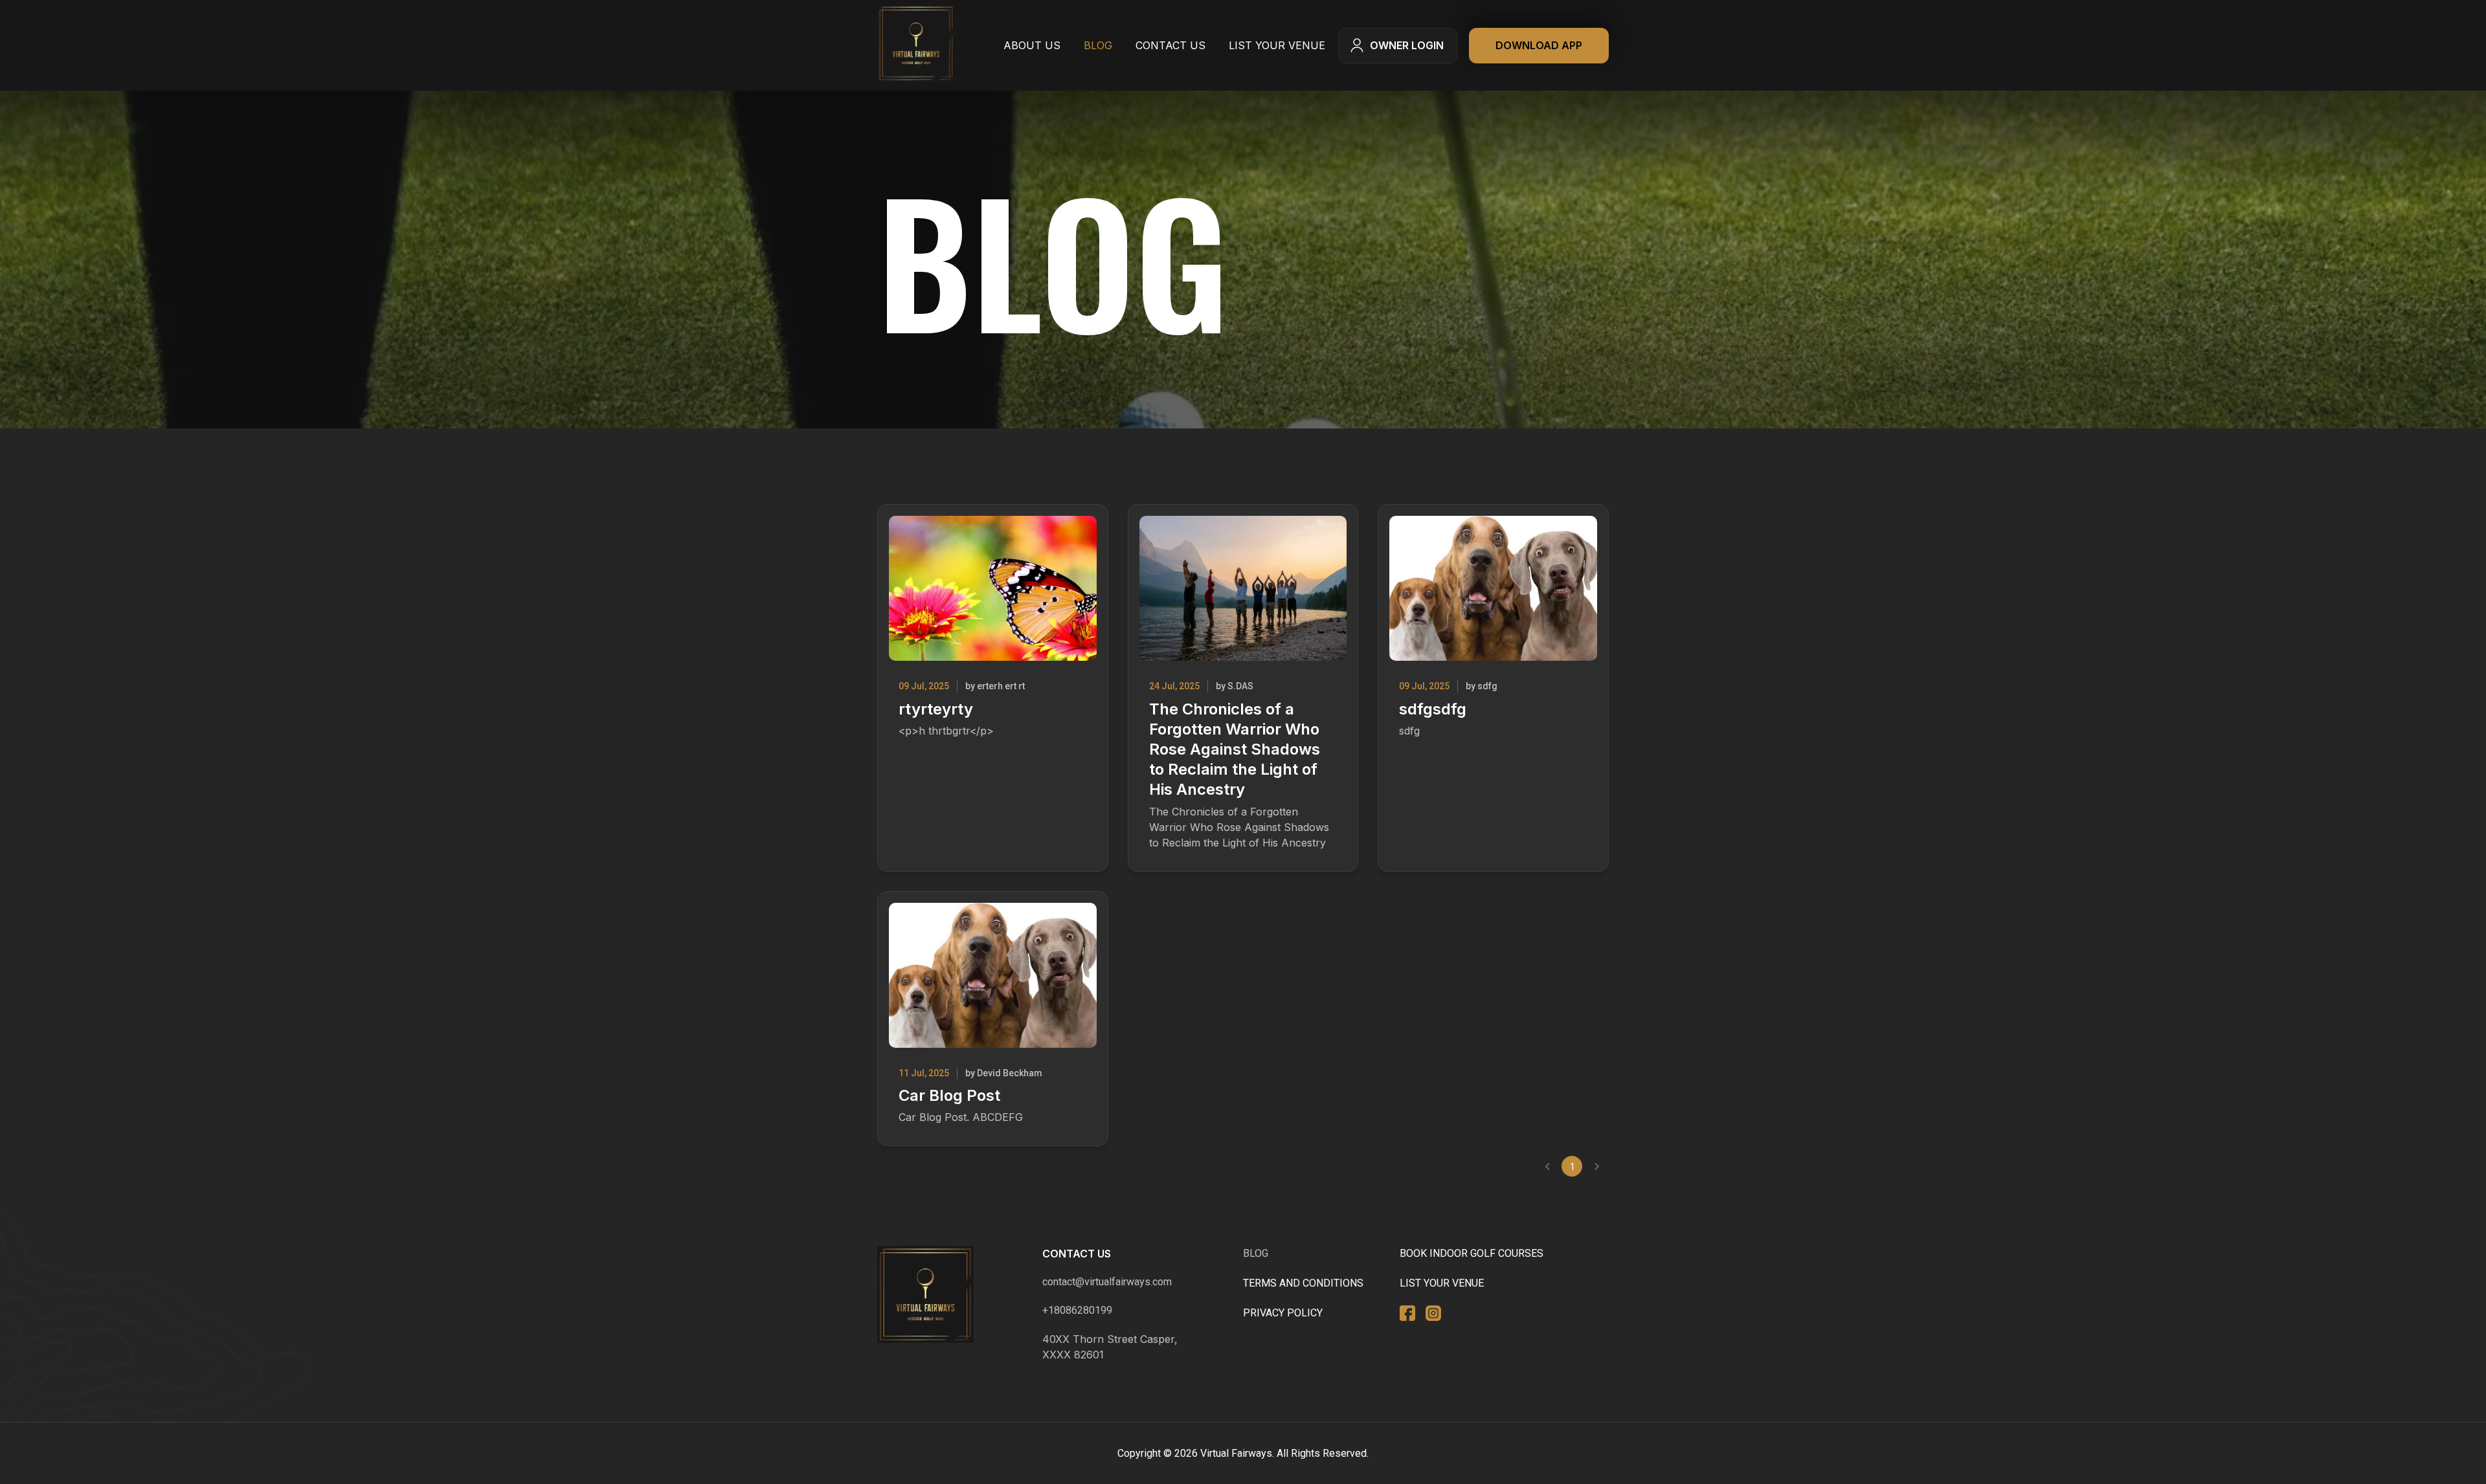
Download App (1539, 45)
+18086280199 (1077, 1310)
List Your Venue (1277, 45)
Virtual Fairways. (1237, 1453)
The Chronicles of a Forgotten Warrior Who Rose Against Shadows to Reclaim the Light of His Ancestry (1235, 749)
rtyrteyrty (936, 709)
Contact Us (1170, 45)
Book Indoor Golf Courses (1472, 1253)
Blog (1098, 45)
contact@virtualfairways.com (1107, 1282)
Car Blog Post (949, 1095)
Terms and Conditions (1303, 1283)
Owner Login (1407, 45)
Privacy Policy (1283, 1313)
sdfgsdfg (1433, 709)
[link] (916, 46)
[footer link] (925, 1304)
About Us (1032, 45)
